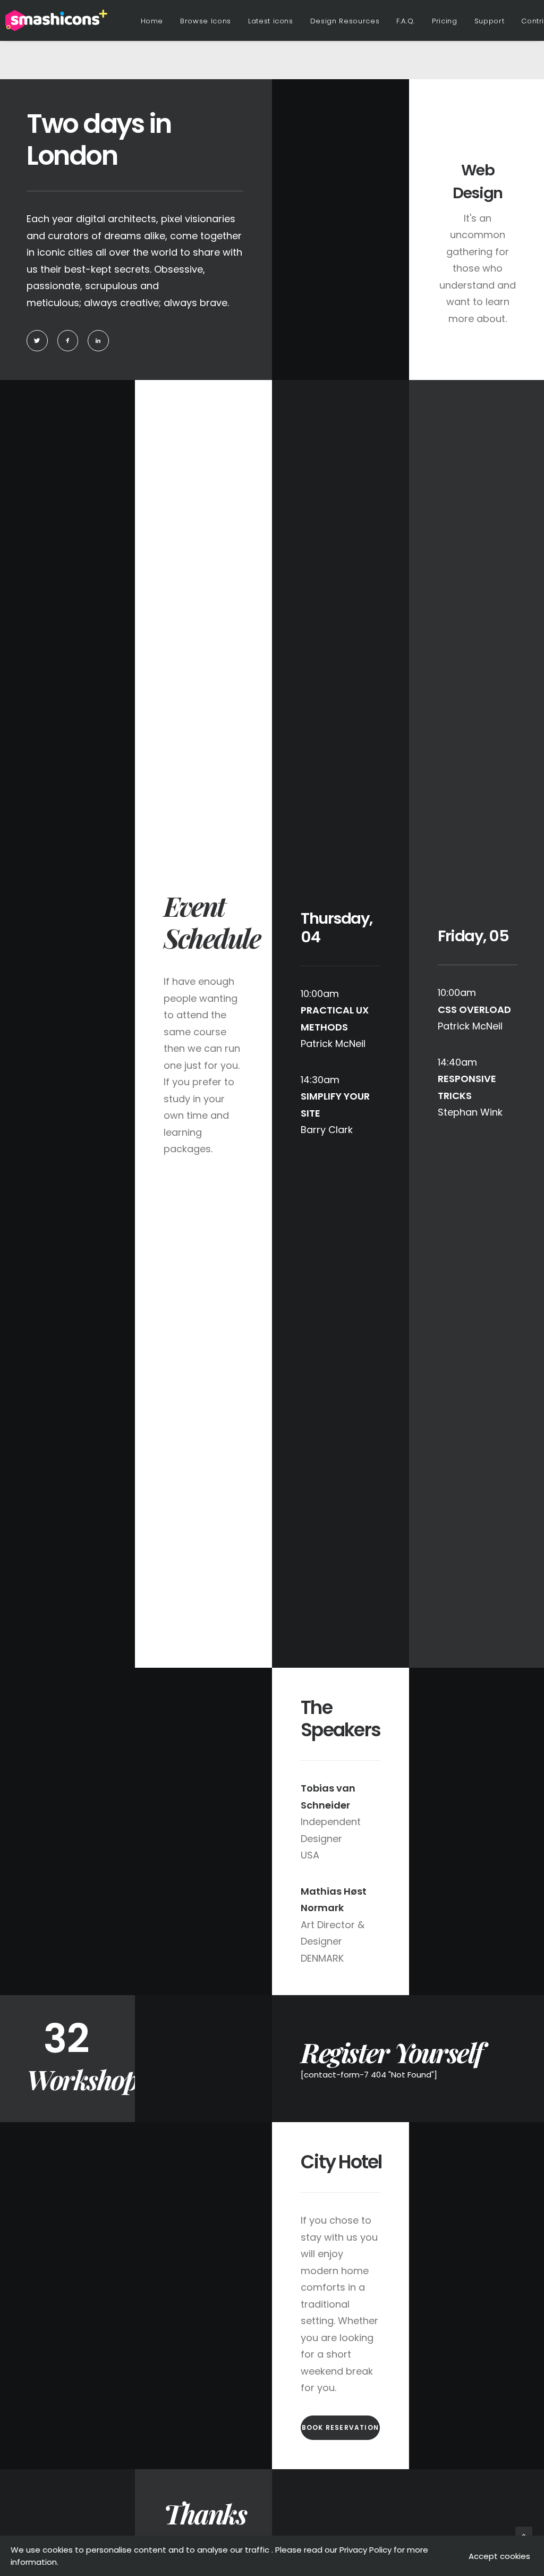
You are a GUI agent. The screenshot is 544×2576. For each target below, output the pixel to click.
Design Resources (345, 21)
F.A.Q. (406, 21)
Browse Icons (206, 21)
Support (490, 21)
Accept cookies (499, 2556)
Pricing (445, 21)
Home (152, 21)
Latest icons (271, 21)
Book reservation (340, 2427)
